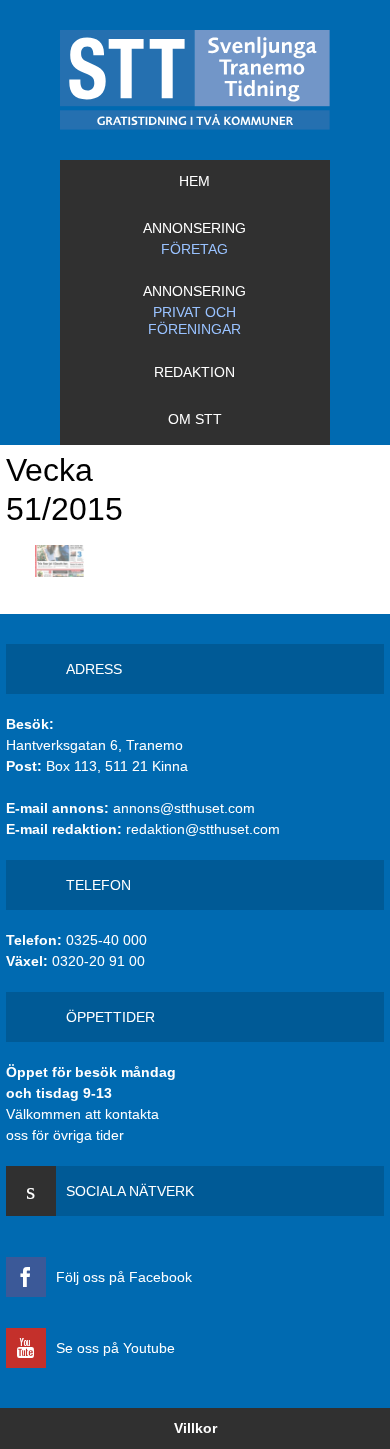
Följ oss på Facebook (124, 1277)
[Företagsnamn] (195, 80)
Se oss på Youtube (115, 1348)
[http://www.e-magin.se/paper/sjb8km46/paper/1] (59, 561)
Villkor (195, 1428)
